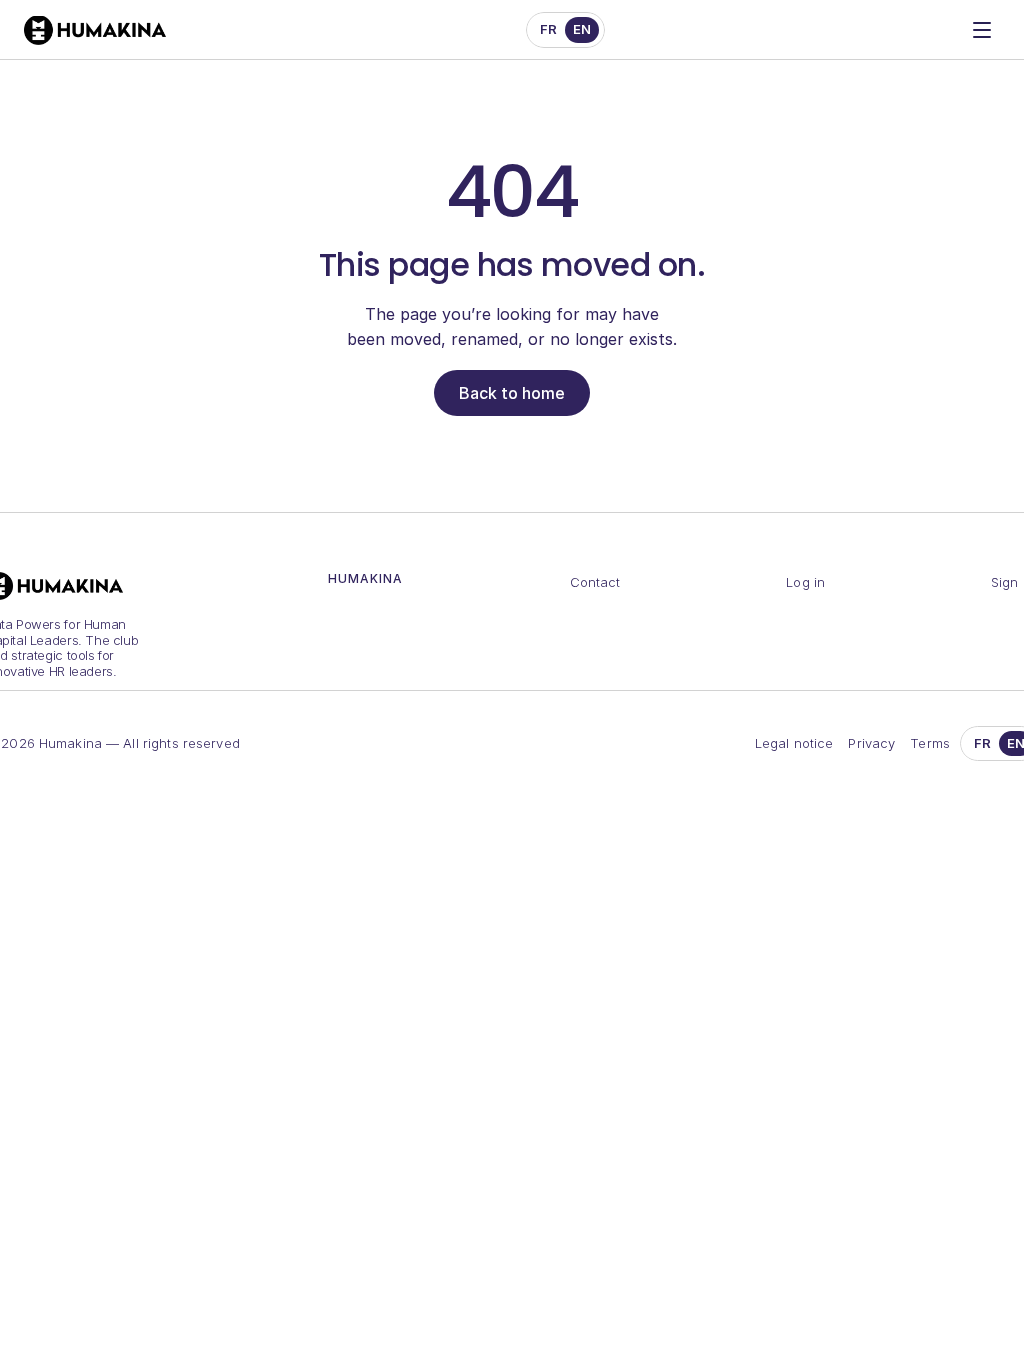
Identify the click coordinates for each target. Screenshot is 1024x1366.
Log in (805, 582)
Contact (595, 582)
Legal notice (794, 743)
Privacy (871, 743)
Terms (930, 743)
